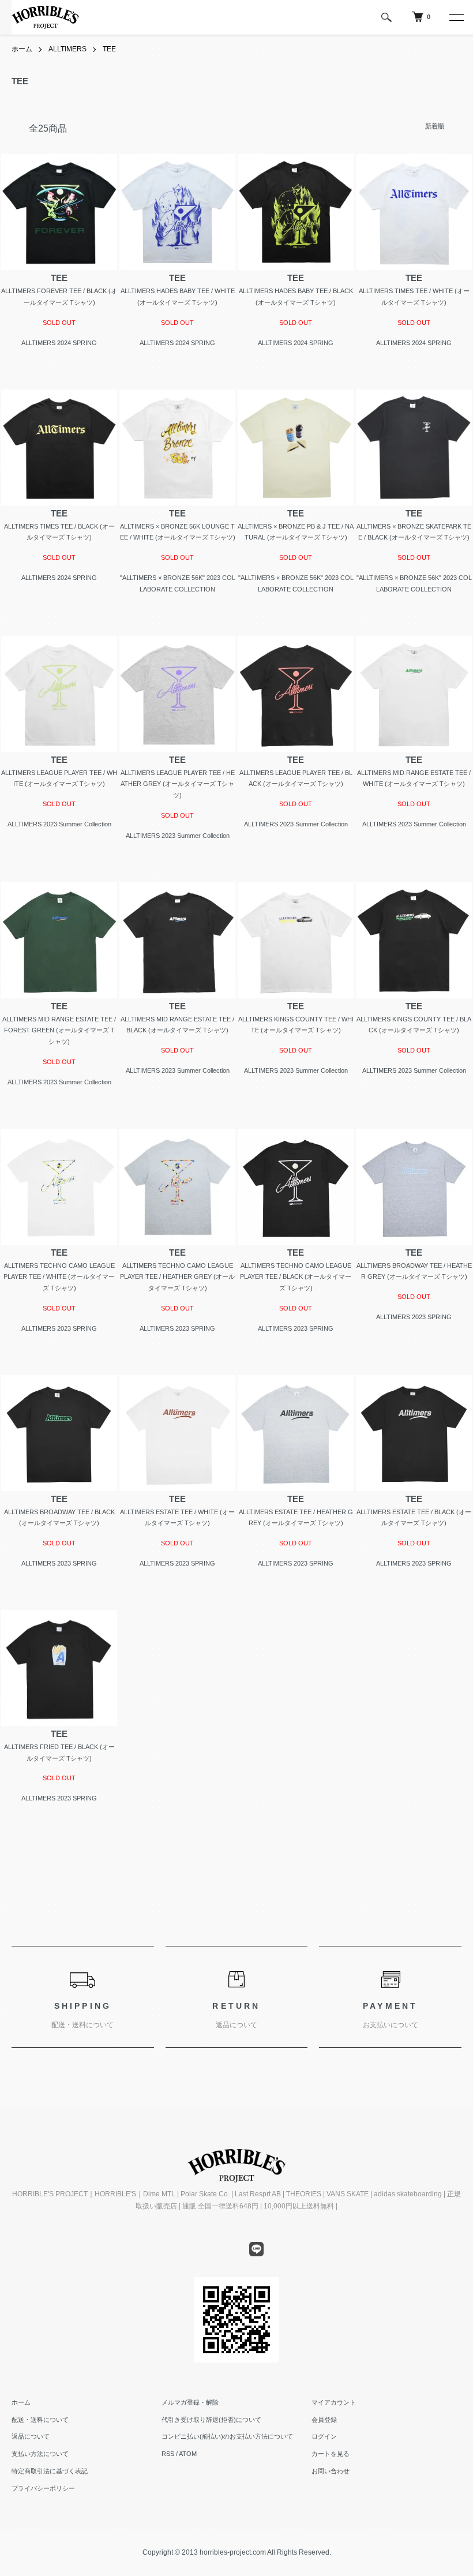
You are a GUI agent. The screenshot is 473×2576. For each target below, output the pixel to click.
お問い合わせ (331, 2471)
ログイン (324, 2436)
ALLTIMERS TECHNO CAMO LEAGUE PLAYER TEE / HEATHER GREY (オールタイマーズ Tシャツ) (177, 1277)
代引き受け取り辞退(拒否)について (211, 2420)
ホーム (22, 49)
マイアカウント (334, 2402)
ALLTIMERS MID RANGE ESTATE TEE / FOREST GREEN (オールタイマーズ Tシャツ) (59, 1031)
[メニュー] (456, 17)
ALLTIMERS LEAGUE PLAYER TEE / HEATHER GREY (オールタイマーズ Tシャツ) (178, 784)
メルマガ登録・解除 (190, 2402)
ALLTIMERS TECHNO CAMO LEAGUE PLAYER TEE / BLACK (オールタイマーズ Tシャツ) (296, 1277)
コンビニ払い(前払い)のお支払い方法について (227, 2436)
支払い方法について (40, 2454)
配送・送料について (40, 2420)
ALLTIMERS (67, 49)
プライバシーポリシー (43, 2488)
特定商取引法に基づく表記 (50, 2471)
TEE (109, 49)
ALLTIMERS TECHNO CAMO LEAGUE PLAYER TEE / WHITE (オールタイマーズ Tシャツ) (59, 1277)
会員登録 (324, 2420)
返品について (31, 2436)
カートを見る (331, 2454)
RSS (168, 2454)
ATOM (188, 2454)
